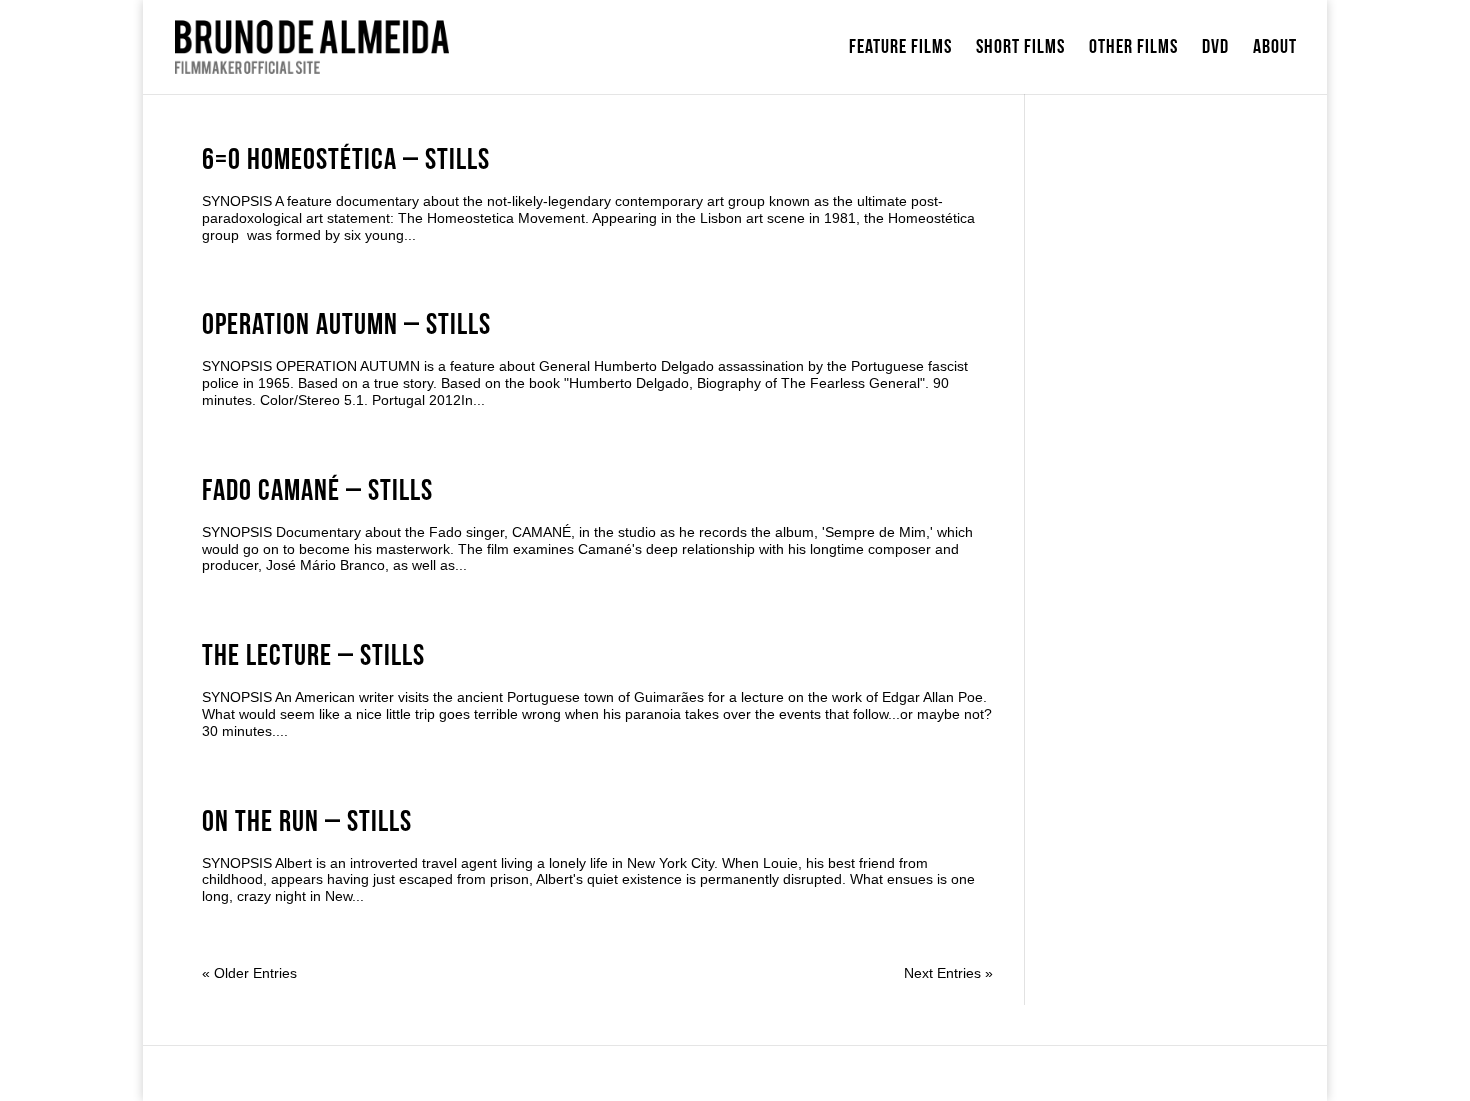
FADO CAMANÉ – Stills (317, 491)
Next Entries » (948, 973)
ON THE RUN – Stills (307, 822)
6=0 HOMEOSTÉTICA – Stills (346, 160)
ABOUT (1275, 49)
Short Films (1020, 49)
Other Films (1133, 49)
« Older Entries (249, 973)
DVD (1215, 49)
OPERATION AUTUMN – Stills (346, 325)
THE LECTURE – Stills (313, 656)
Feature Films (900, 49)
